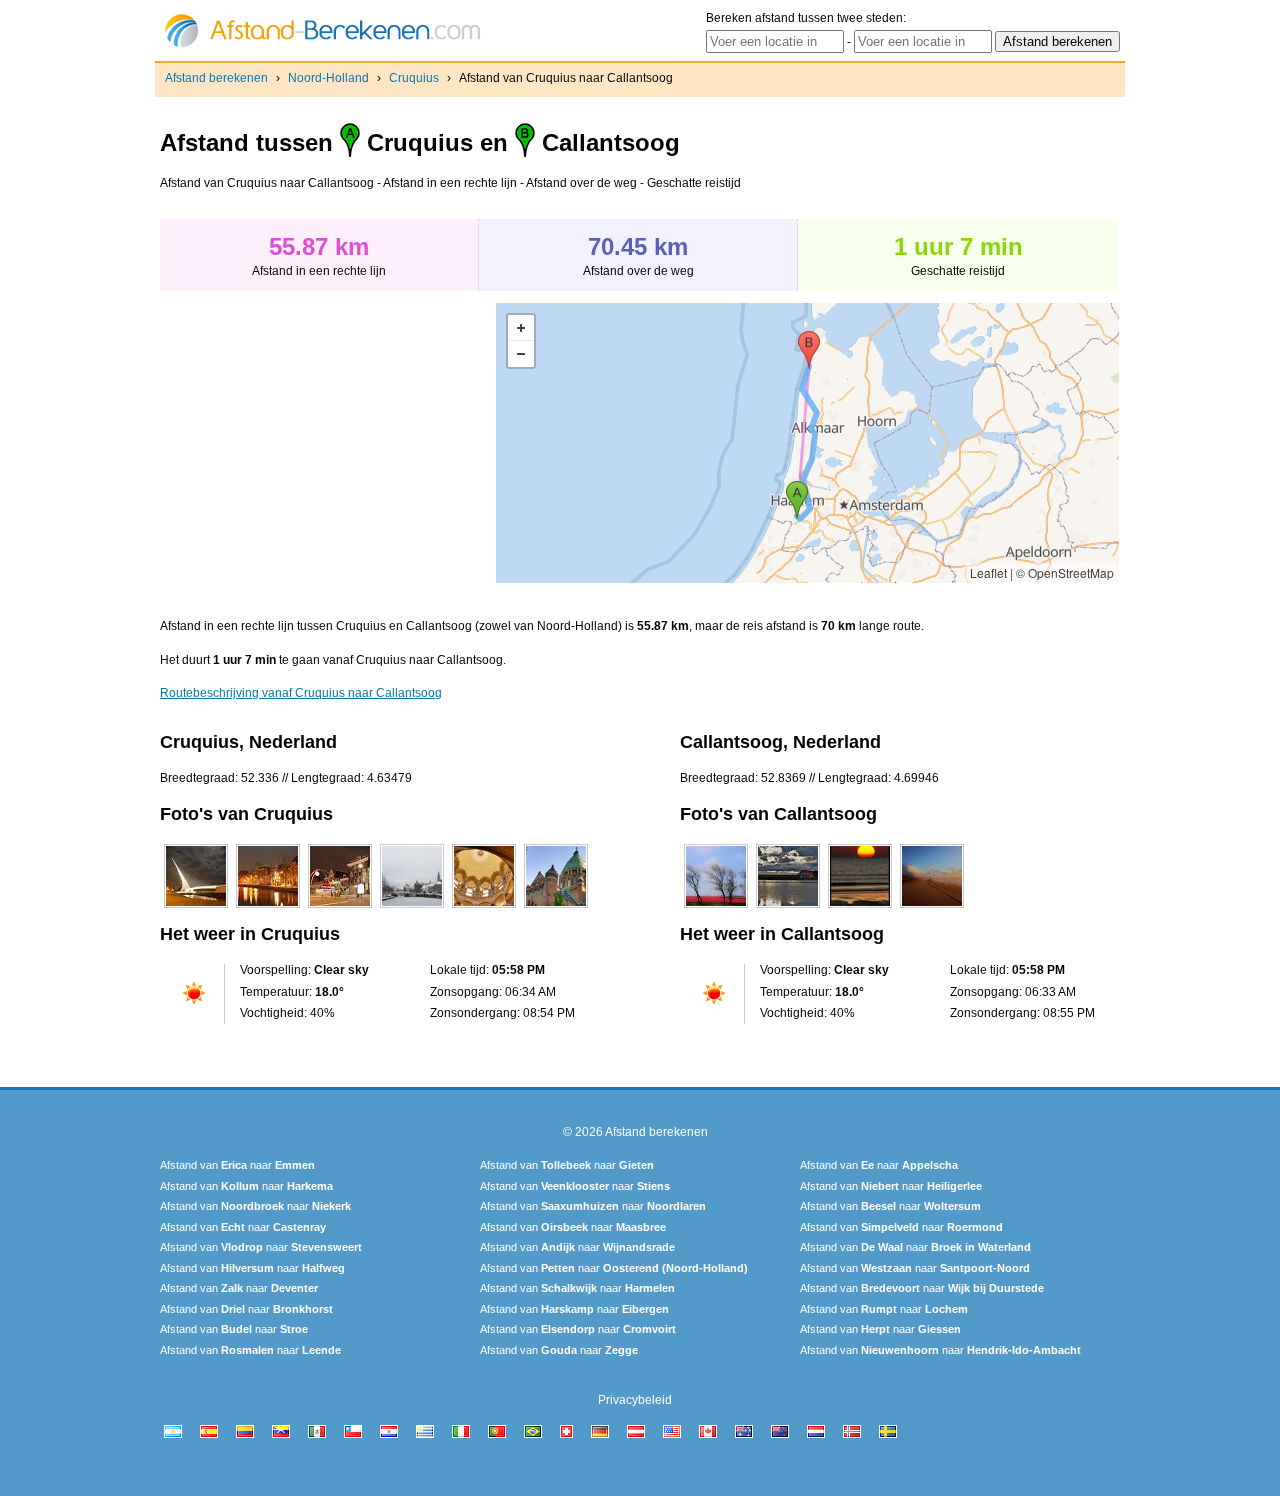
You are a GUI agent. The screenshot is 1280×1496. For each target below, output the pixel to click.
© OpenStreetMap (1065, 572)
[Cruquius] (196, 908)
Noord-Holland (328, 78)
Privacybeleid (635, 1400)
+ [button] (521, 328)
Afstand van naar (237, 1165)
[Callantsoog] (716, 908)
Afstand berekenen (216, 78)
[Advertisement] (328, 443)
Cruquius (414, 78)
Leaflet (988, 572)
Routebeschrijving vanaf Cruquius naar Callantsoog (301, 693)
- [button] (521, 354)
